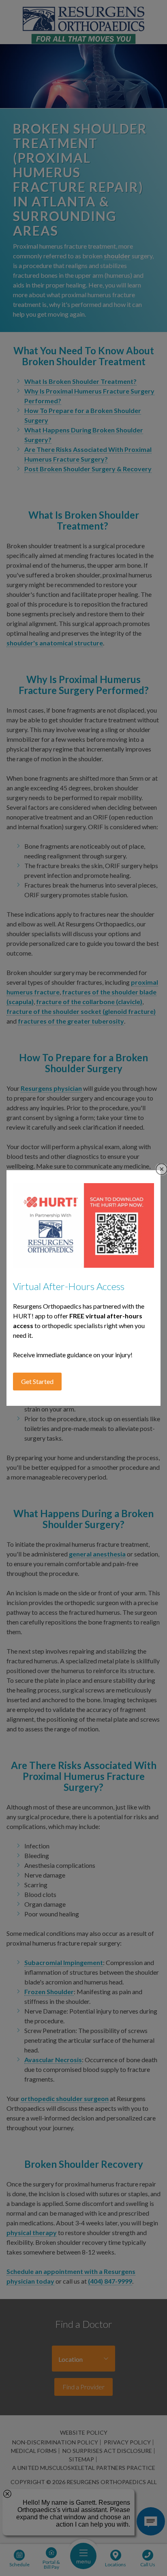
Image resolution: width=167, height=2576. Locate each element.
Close (162, 1169)
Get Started (37, 1381)
